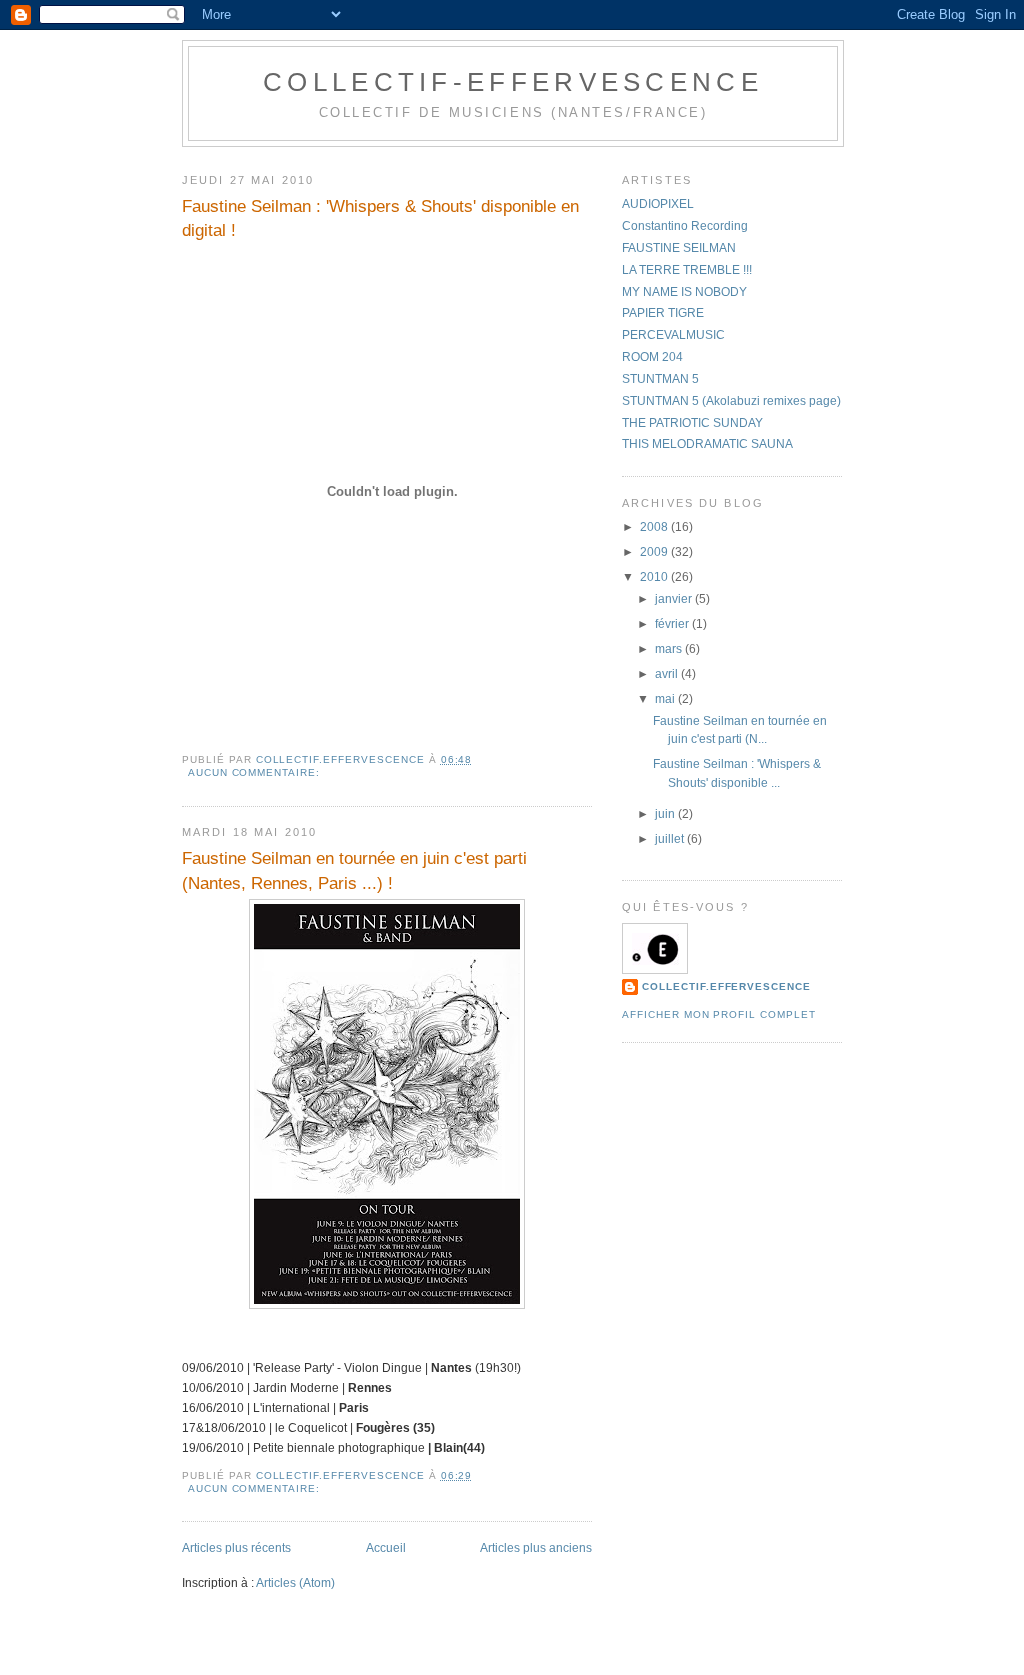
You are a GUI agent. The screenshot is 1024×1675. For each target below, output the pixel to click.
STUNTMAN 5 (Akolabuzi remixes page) (731, 401)
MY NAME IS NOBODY (684, 292)
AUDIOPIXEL (658, 204)
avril (668, 674)
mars (670, 649)
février (673, 624)
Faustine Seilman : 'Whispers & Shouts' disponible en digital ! (380, 218)
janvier (675, 599)
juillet (671, 839)
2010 (655, 577)
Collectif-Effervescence (513, 82)
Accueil (386, 1548)
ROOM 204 (652, 357)
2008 (655, 527)
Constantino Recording (685, 226)
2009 (655, 552)
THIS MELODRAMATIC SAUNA (707, 444)
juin (666, 814)
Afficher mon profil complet (719, 1014)
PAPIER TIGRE (663, 313)
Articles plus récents (236, 1548)
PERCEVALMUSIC (673, 335)
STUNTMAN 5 (660, 379)
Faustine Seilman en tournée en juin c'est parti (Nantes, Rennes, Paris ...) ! (354, 870)
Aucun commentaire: (256, 772)
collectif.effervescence (726, 986)
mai (666, 699)
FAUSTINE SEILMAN (679, 248)
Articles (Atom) (295, 1583)
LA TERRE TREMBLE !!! (687, 270)
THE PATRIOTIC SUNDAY (692, 423)
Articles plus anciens (536, 1548)
